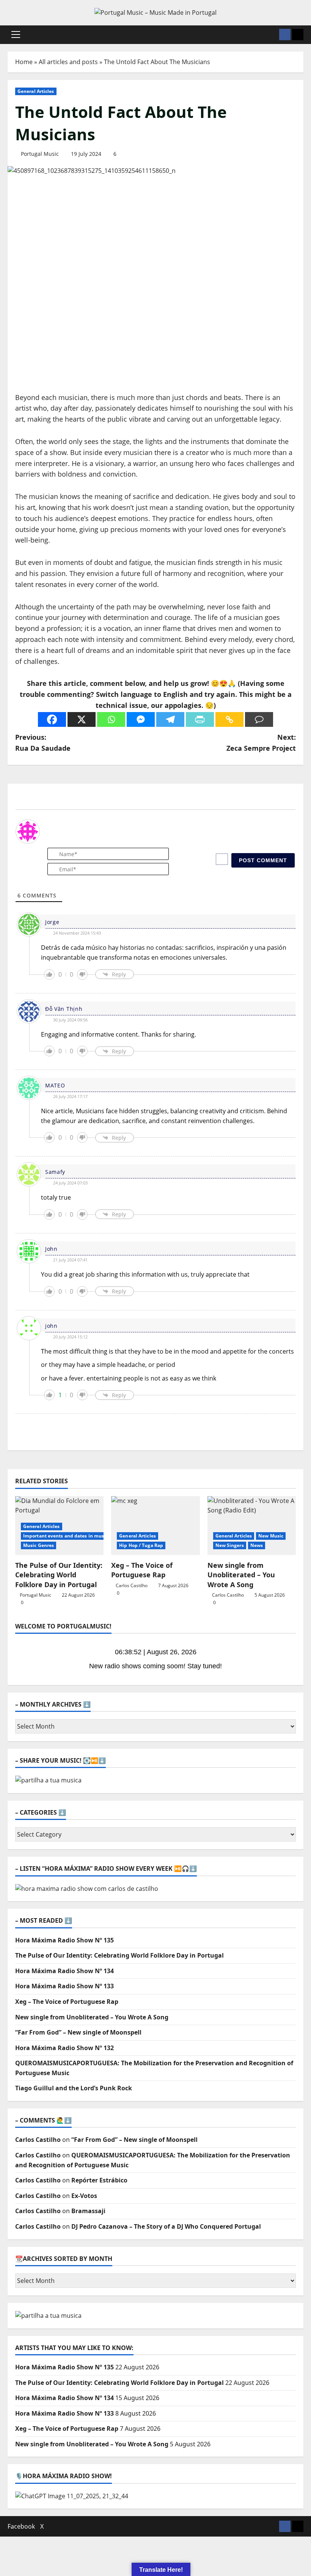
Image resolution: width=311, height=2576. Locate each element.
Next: (261, 743)
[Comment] (259, 719)
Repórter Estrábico (99, 2180)
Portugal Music (40, 154)
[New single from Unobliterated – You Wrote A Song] (252, 1526)
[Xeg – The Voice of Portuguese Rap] (155, 1526)
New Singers (230, 1545)
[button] (16, 35)
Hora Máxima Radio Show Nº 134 (64, 1971)
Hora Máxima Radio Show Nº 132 (64, 2048)
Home (24, 62)
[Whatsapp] (111, 719)
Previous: (43, 743)
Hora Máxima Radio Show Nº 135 (64, 1940)
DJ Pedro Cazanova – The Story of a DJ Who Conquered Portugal (166, 2226)
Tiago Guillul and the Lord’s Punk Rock (74, 2088)
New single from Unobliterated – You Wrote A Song (241, 1575)
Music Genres (38, 1545)
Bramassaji (88, 2211)
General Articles (36, 91)
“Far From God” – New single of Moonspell (78, 2032)
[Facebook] (52, 719)
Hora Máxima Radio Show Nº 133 (64, 1986)
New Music (271, 1536)
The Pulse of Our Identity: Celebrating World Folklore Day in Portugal (59, 1575)
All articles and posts (68, 62)
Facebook (21, 2526)
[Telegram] (170, 719)
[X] (82, 719)
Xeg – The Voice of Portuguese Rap (142, 1570)
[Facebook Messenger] (141, 719)
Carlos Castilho (132, 1585)
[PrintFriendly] (200, 719)
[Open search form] (271, 35)
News (257, 1545)
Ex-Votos (84, 2196)
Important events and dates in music (66, 1536)
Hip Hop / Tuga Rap (141, 1545)
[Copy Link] (229, 719)
